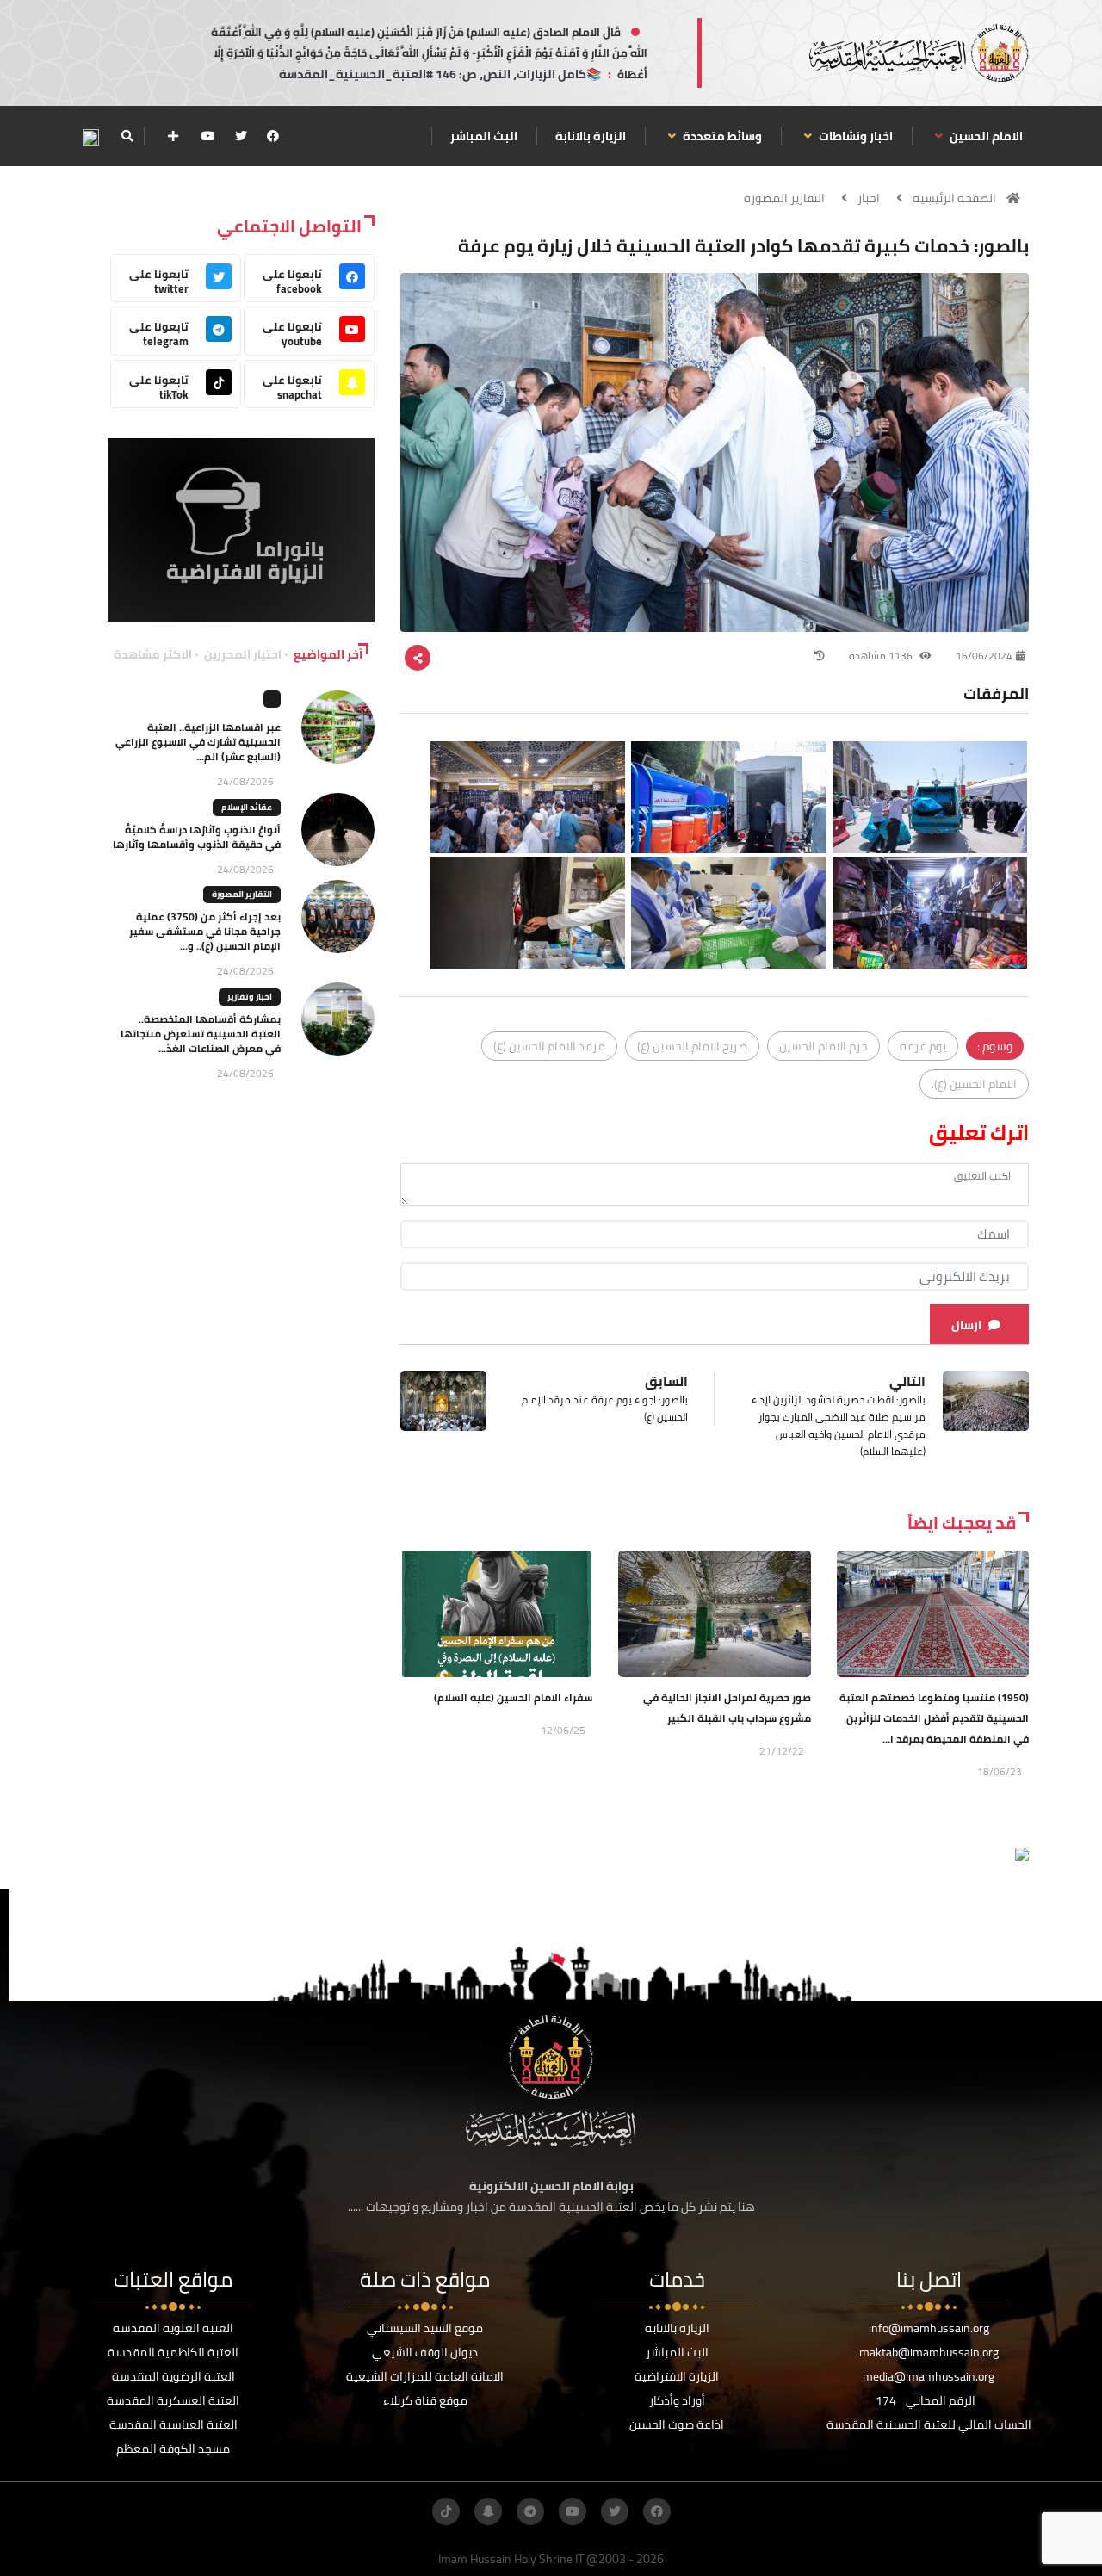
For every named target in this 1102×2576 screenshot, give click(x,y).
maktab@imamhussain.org (929, 2352)
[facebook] (273, 136)
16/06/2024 (984, 656)
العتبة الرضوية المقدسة (173, 2376)
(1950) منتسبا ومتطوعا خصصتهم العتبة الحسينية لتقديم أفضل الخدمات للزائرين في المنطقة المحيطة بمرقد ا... (934, 1718)
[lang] (90, 136)
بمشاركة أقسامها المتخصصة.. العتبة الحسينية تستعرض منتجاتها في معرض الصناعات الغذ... (201, 1034)
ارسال (966, 1325)
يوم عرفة (923, 1046)
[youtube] (208, 136)
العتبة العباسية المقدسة (173, 2424)
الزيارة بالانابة (591, 136)
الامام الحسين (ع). (974, 1084)
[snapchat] (488, 2511)
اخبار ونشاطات (854, 136)
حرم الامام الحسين (823, 1046)
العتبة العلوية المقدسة (173, 2328)
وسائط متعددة (721, 136)
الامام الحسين (985, 136)
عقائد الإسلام (247, 807)
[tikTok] (446, 2511)
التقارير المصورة (784, 198)
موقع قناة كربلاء (425, 2400)
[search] (127, 136)
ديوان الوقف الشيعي (425, 2352)
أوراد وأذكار (677, 2400)
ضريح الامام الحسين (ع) (692, 1046)
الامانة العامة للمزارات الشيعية (425, 2376)
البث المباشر (484, 136)
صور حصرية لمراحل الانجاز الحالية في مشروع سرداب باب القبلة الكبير (727, 1708)
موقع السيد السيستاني (425, 2328)
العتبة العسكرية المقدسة (173, 2400)
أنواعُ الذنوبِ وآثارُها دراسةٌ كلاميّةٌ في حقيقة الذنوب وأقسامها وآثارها (197, 837)
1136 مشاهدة (882, 656)
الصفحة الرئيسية (954, 198)
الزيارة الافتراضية (677, 2376)
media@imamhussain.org (929, 2376)
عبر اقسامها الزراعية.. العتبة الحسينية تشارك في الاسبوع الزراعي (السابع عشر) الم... (198, 742)
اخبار (869, 198)
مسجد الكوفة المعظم (173, 2449)
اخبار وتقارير (250, 997)
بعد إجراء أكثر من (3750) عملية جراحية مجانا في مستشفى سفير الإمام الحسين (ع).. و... (205, 931)
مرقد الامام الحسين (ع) (549, 1046)
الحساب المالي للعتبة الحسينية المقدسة (929, 2424)
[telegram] (530, 2511)
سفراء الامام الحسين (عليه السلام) (513, 1697)
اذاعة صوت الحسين (677, 2424)
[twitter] (241, 136)
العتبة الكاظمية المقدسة (173, 2352)
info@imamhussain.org (929, 2328)
